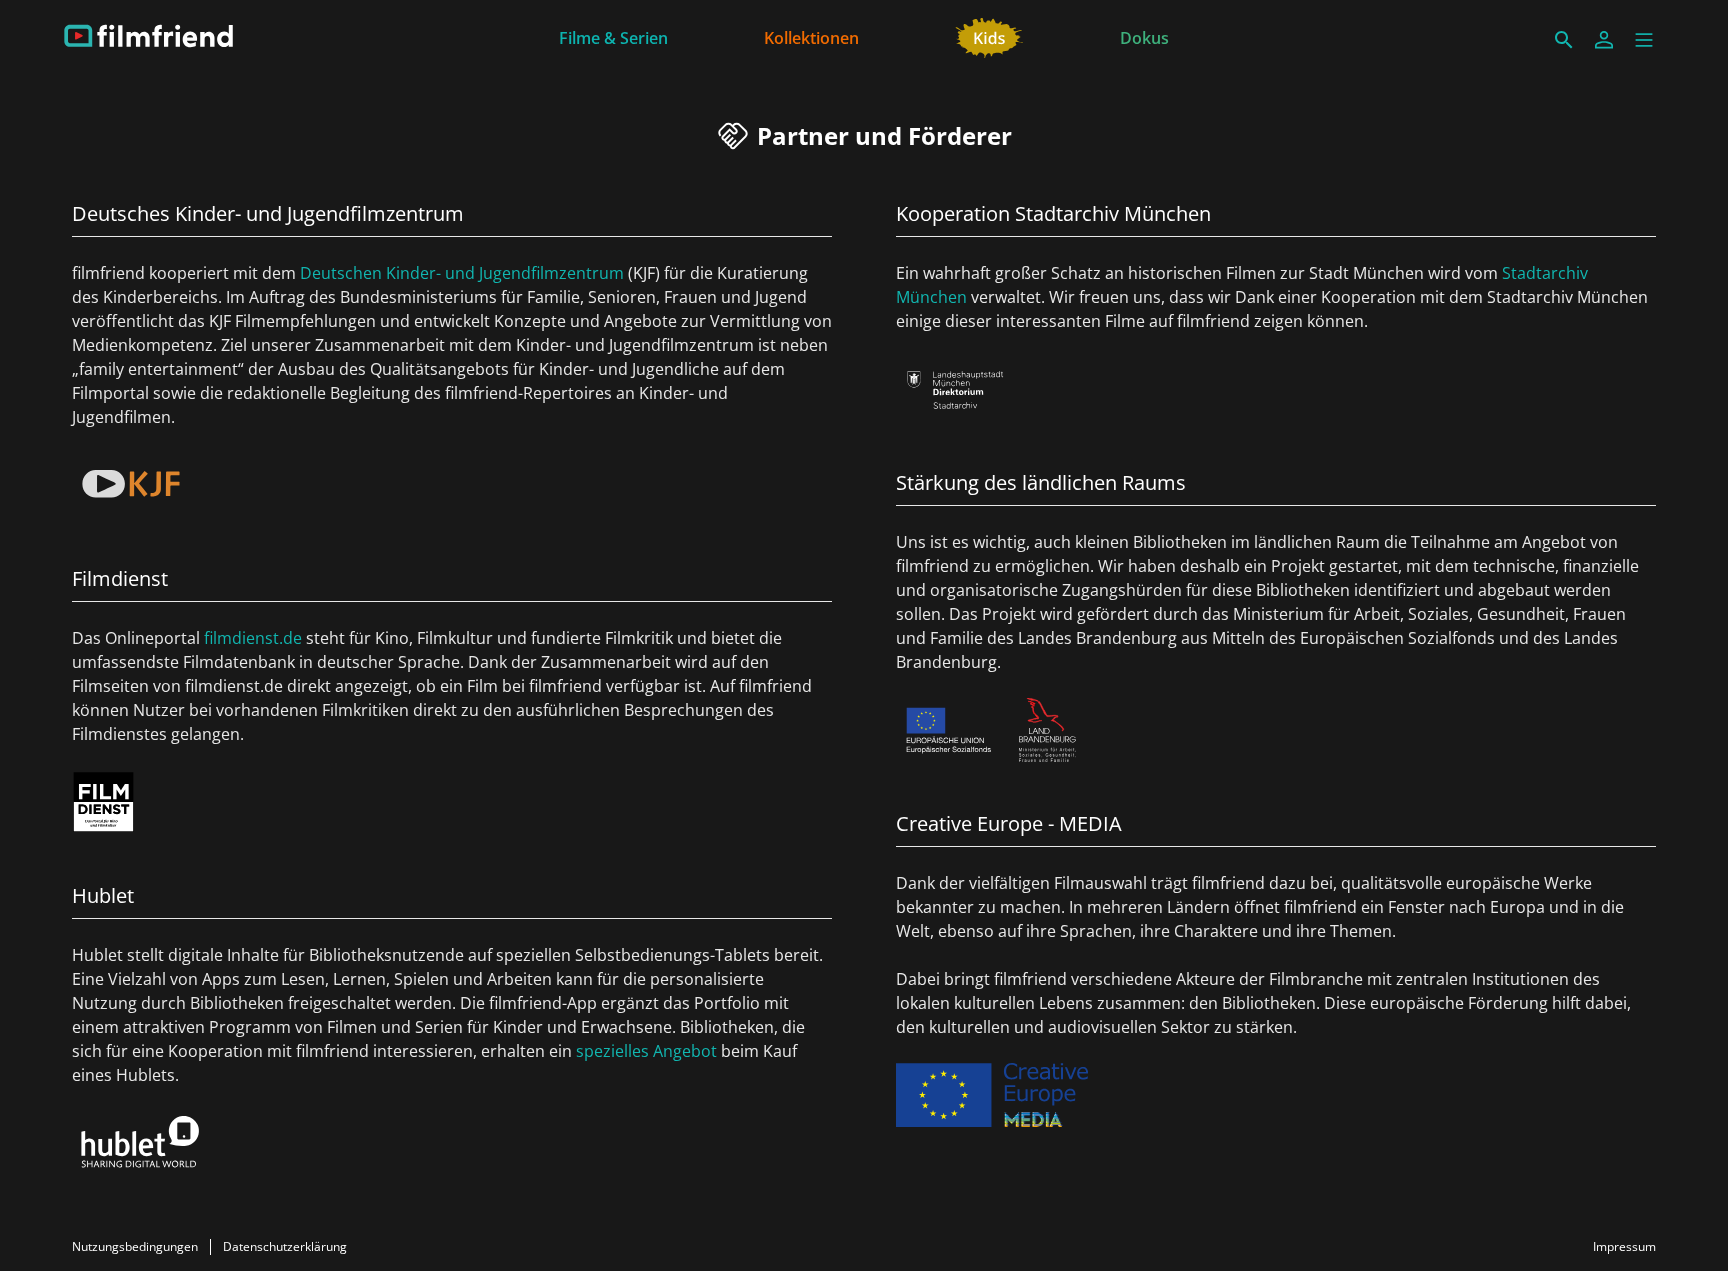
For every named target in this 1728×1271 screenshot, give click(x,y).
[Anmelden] (1604, 40)
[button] (1644, 40)
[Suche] (1564, 40)
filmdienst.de (253, 638)
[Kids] (989, 36)
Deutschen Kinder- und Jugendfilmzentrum (462, 273)
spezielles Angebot (646, 1051)
